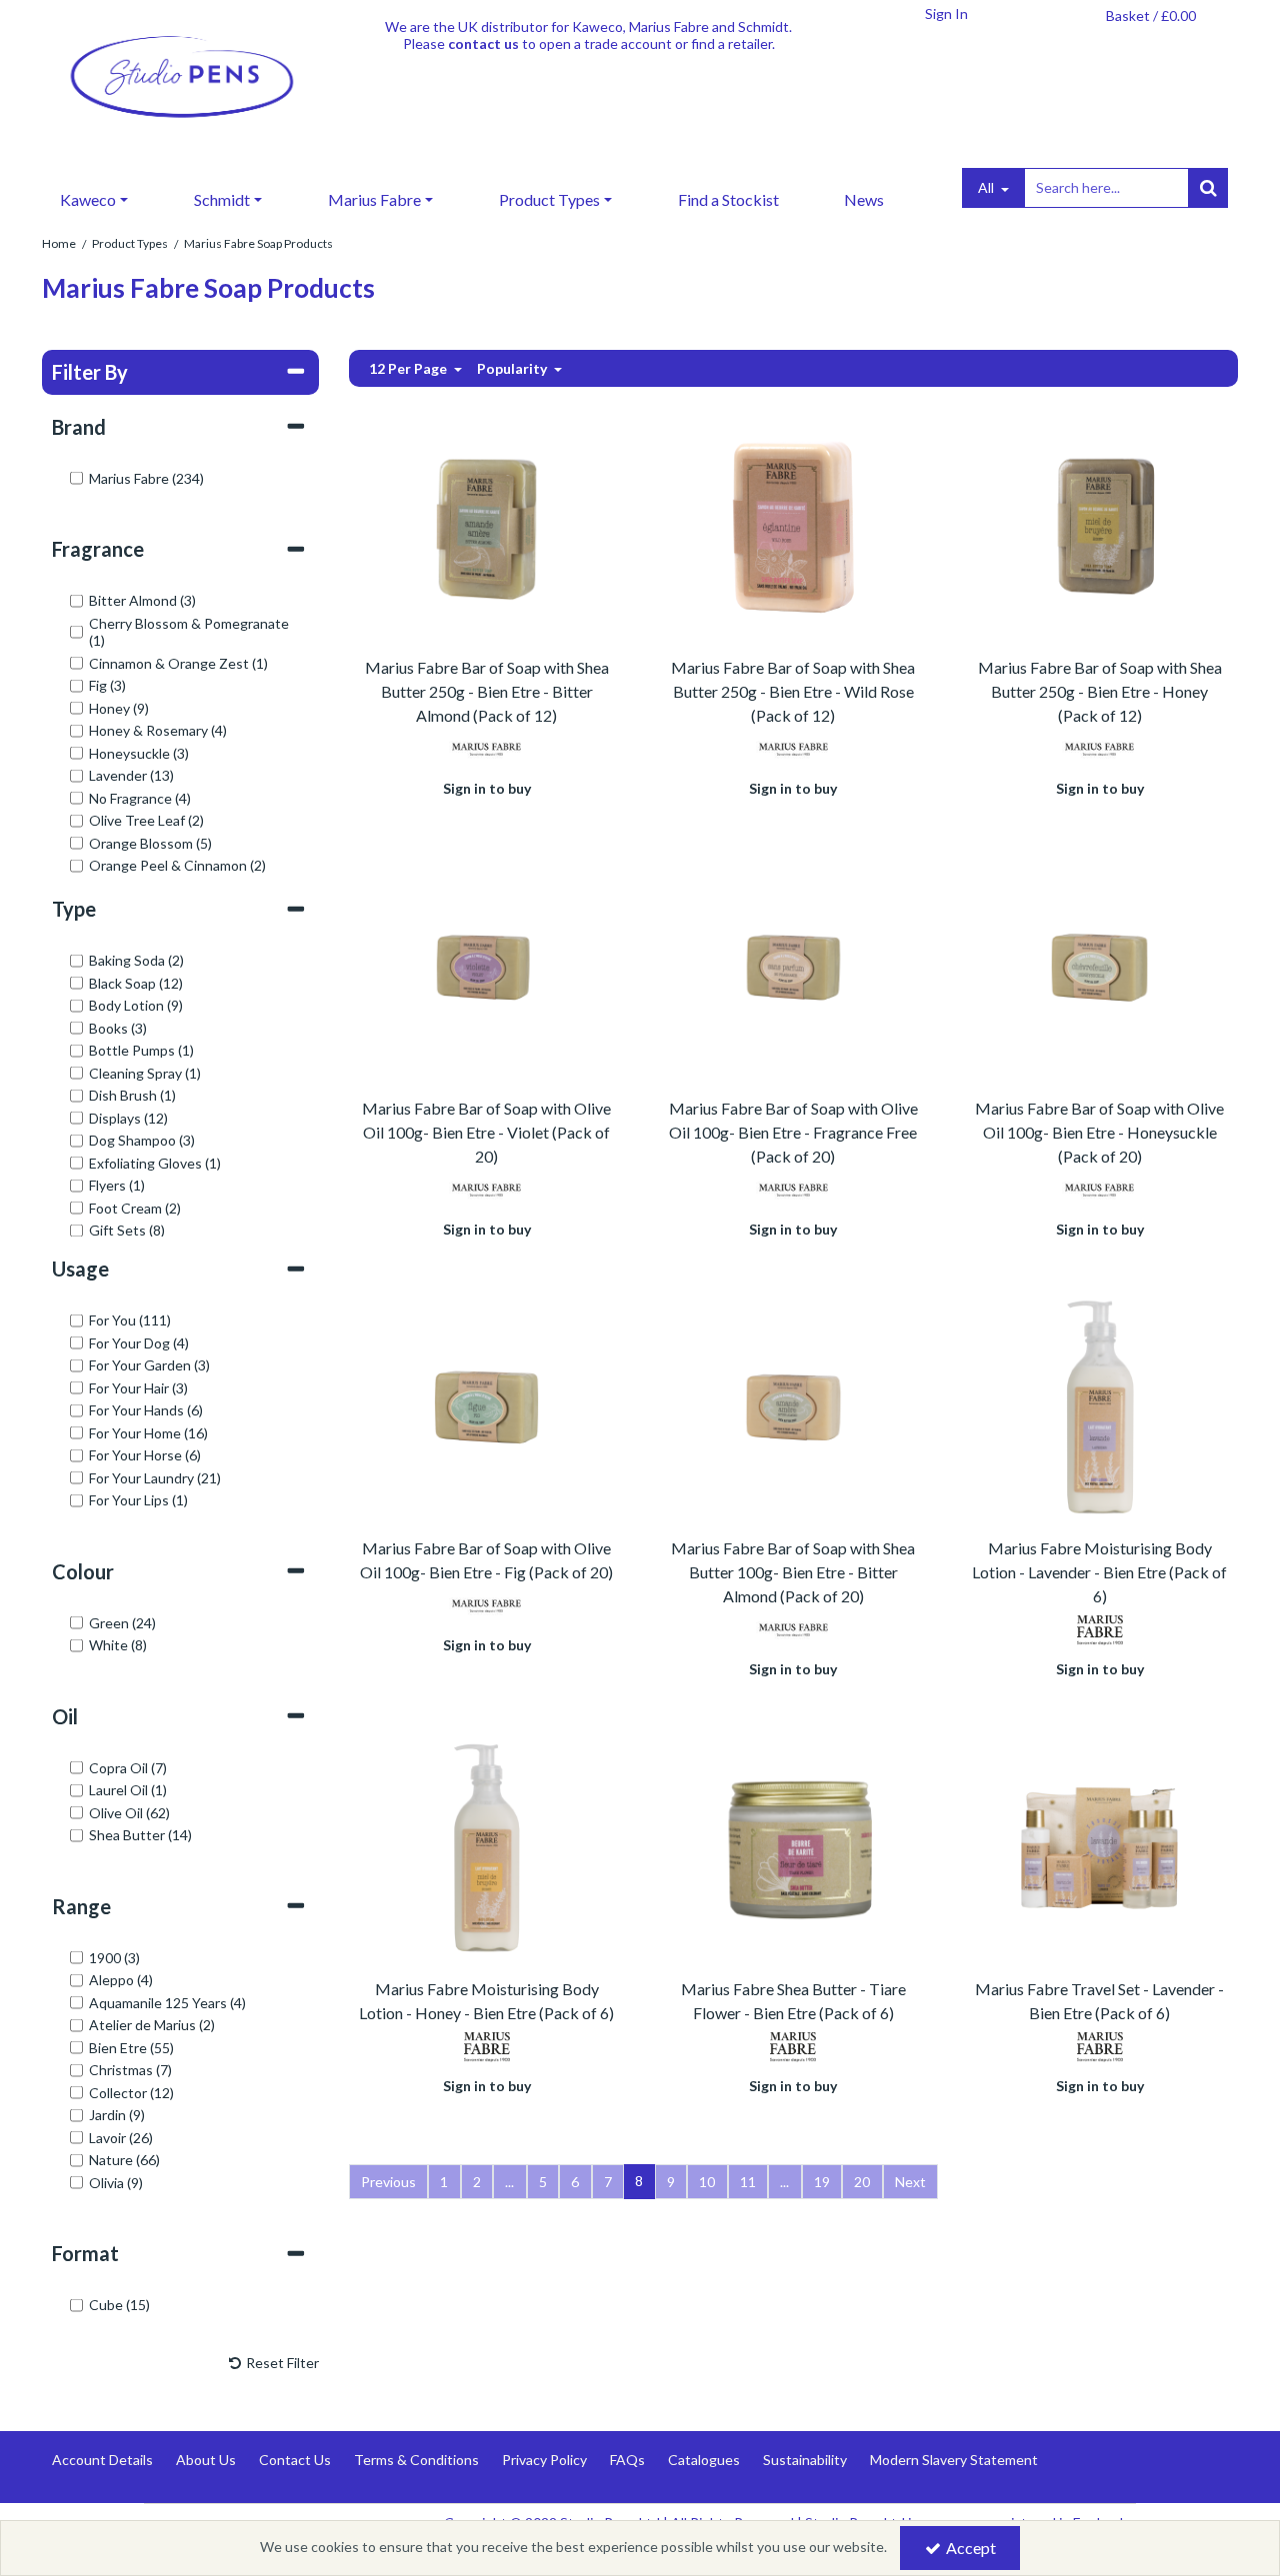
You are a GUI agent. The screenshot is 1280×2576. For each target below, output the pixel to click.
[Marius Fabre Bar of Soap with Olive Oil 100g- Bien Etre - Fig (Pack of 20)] (486, 1405)
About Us (206, 2460)
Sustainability (805, 2460)
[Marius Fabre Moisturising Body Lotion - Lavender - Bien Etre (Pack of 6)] (1099, 1405)
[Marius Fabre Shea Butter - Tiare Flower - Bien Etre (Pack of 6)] (793, 1846)
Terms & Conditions (416, 2460)
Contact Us (295, 2460)
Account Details (102, 2460)
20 (862, 2182)
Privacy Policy (544, 2460)
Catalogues (704, 2460)
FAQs (627, 2460)
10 (707, 2182)
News (864, 199)
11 (748, 2182)
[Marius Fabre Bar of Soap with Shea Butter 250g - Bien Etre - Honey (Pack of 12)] (1099, 524)
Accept (971, 2548)
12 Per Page (409, 368)
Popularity (513, 368)
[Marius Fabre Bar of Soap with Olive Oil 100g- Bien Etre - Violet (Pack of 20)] (486, 965)
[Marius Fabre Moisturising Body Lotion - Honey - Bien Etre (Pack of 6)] (486, 1846)
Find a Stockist (728, 199)
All (987, 187)
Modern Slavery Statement (954, 2460)
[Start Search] (1208, 188)
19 (822, 2182)
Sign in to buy (487, 788)
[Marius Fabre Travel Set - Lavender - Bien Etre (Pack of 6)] (1099, 1846)
